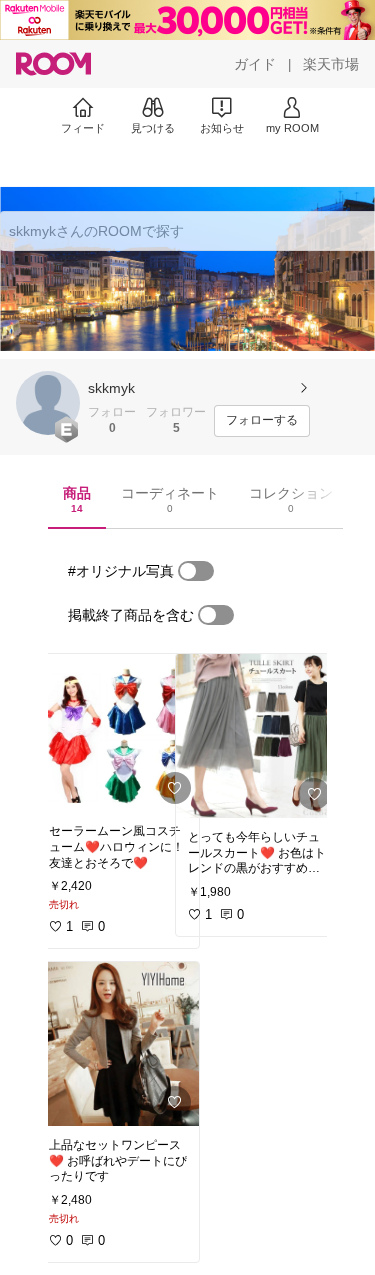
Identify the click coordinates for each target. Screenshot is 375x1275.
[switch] (196, 571)
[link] (118, 733)
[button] (48, 403)
